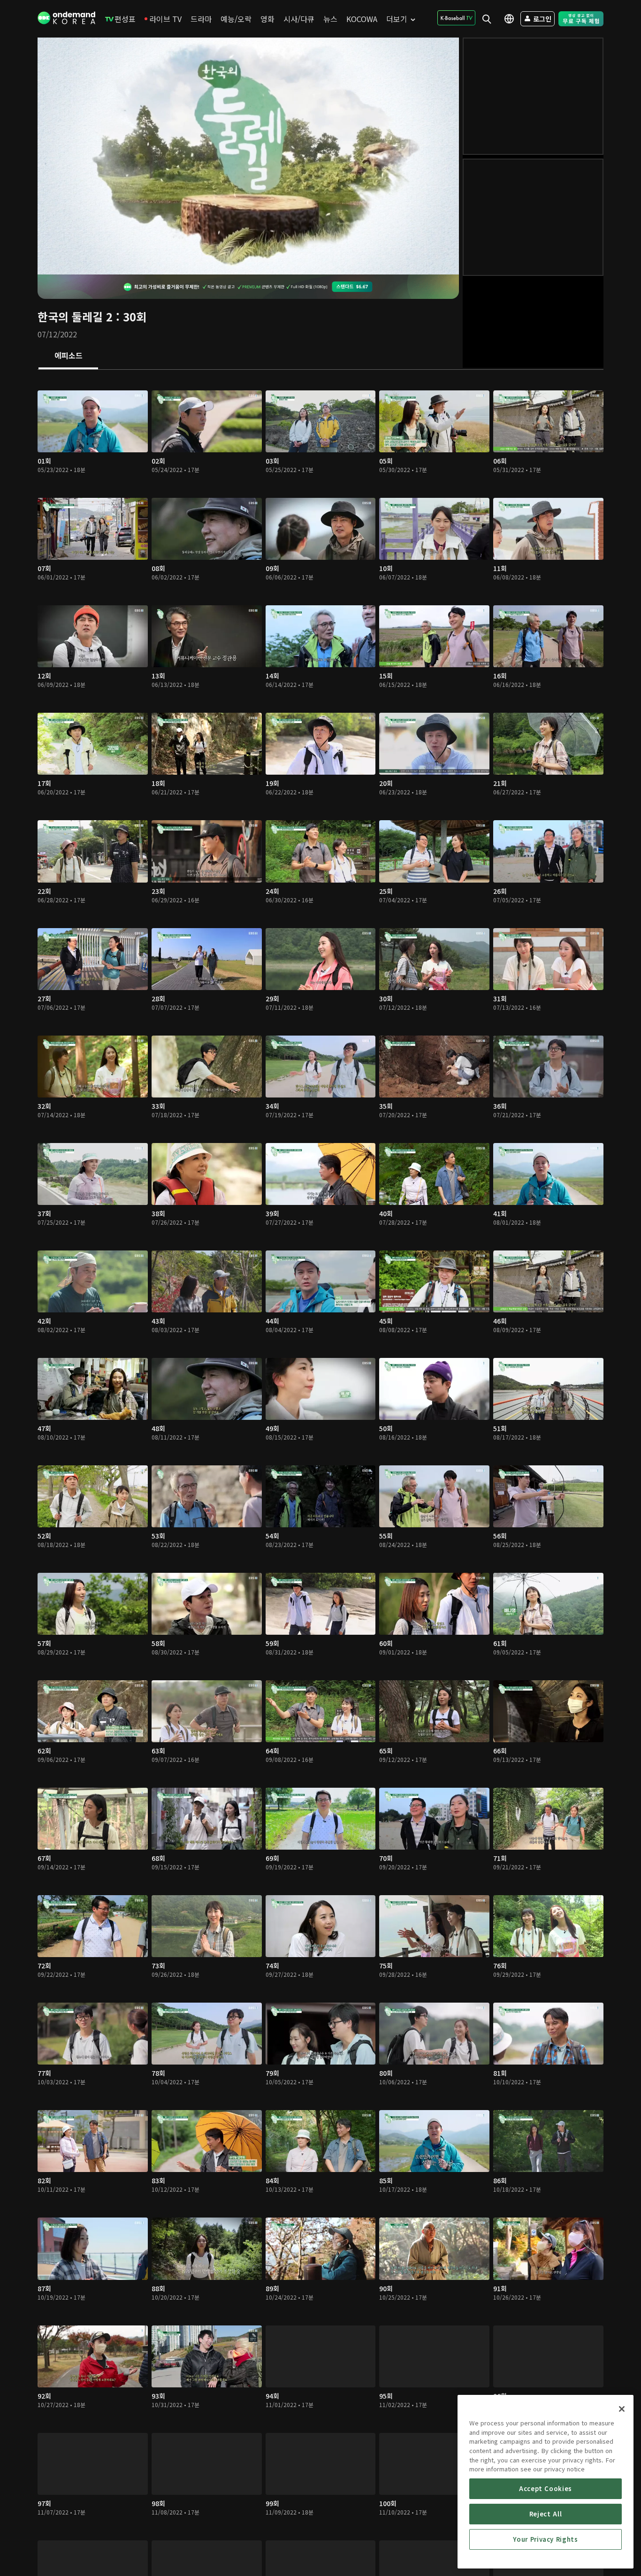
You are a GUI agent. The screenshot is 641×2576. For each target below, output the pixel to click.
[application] (248, 156)
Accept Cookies (546, 2488)
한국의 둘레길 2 (75, 316)
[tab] (68, 356)
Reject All (546, 2514)
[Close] (622, 2409)
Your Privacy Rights (545, 2539)
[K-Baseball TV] (456, 18)
